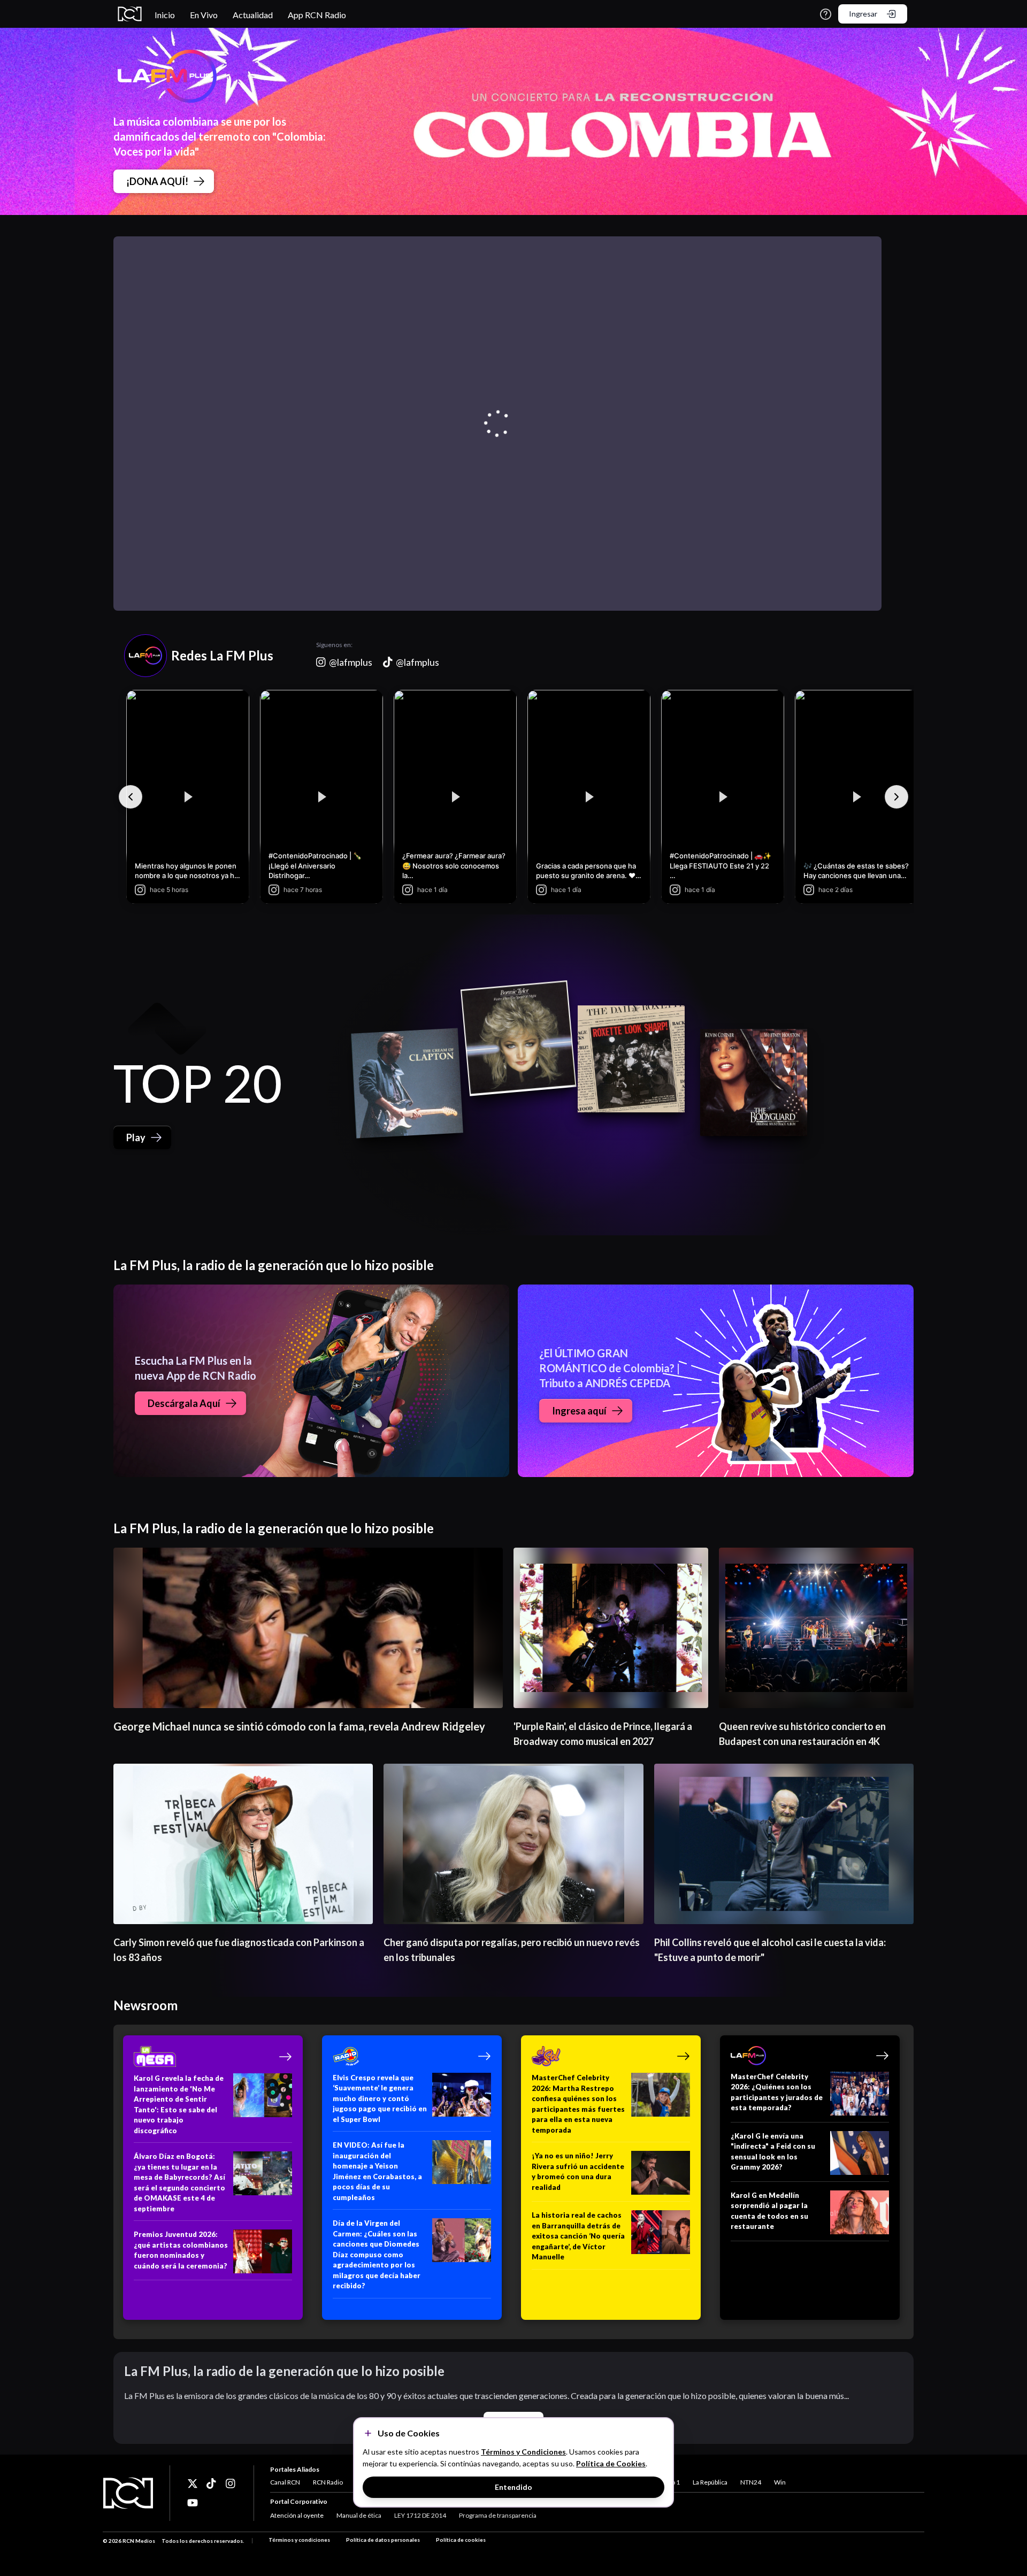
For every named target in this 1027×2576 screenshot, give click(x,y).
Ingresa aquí (579, 1411)
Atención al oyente (297, 2515)
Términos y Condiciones (523, 2452)
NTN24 (751, 2482)
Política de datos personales (383, 2540)
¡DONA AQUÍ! (157, 181)
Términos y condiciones (299, 2540)
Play (136, 1137)
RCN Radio (328, 2482)
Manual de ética (359, 2515)
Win (780, 2482)
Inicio (165, 15)
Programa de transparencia (498, 2515)
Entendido (513, 2487)
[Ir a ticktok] (193, 2483)
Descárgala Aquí (184, 1403)
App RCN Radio (317, 15)
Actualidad (253, 15)
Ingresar (863, 14)
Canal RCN (285, 2482)
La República (710, 2482)
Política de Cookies (611, 2463)
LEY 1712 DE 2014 (420, 2515)
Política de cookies (461, 2540)
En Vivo (204, 15)
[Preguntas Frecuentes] (826, 14)
